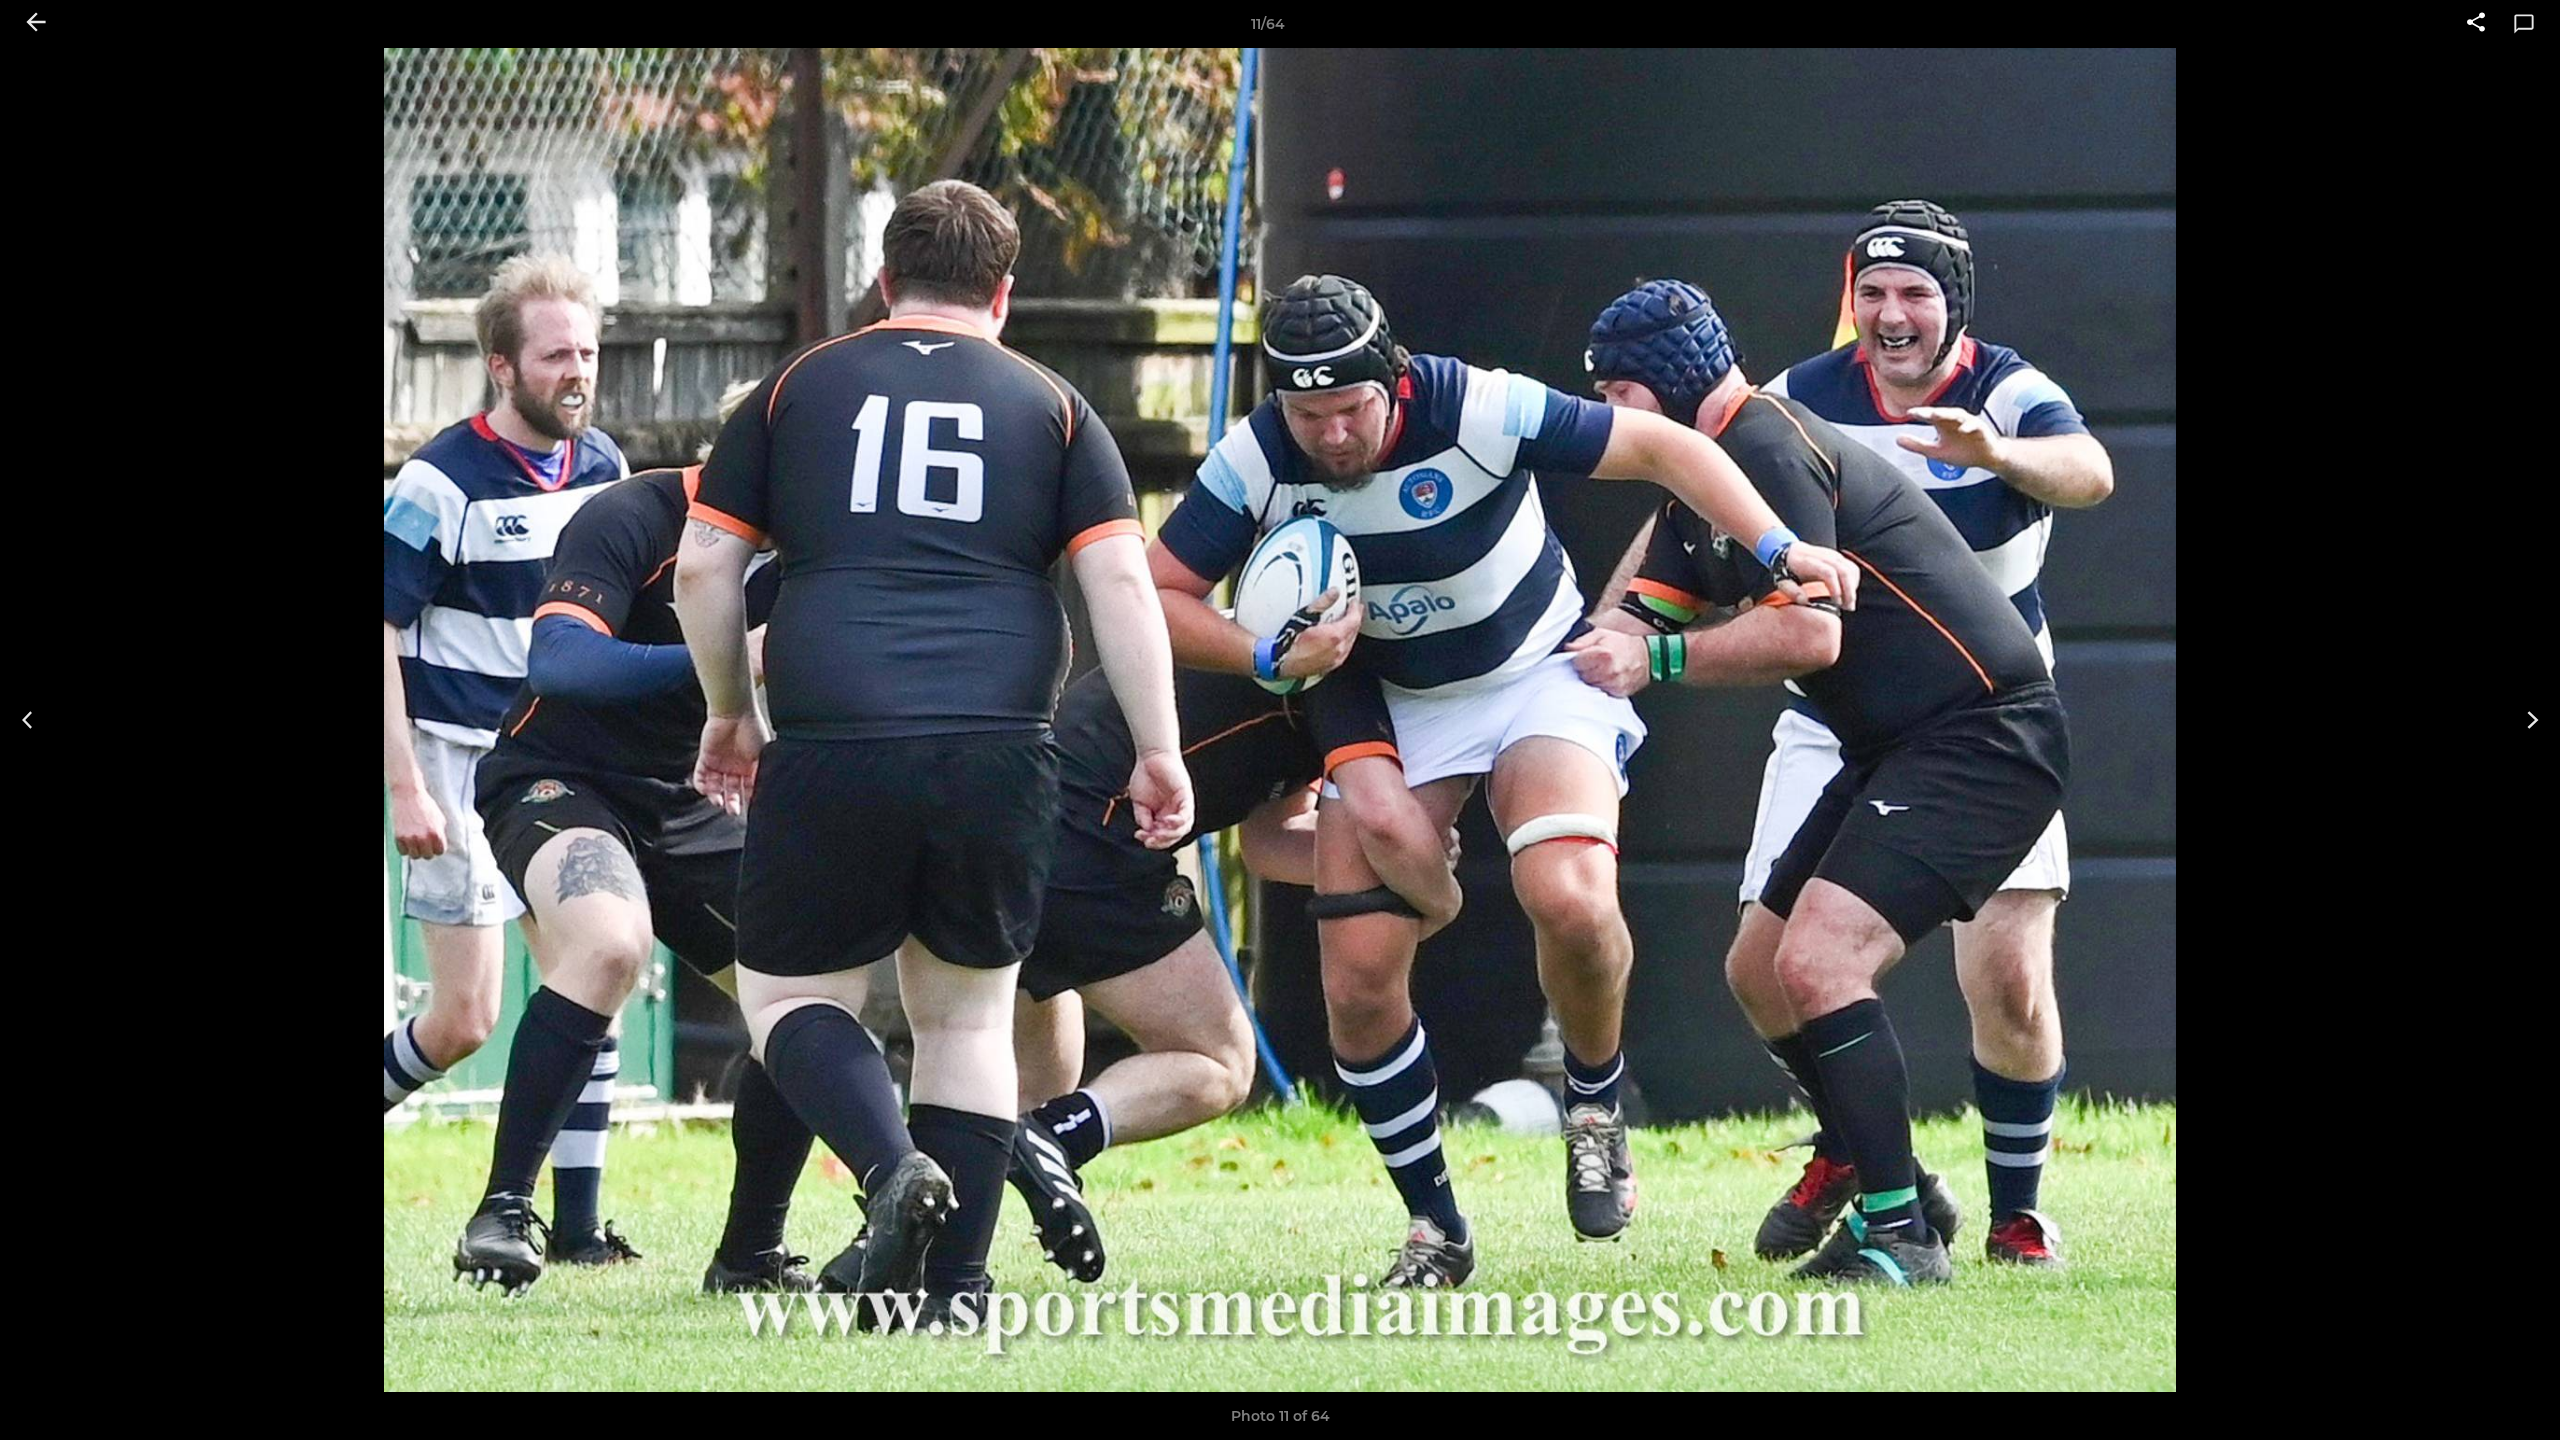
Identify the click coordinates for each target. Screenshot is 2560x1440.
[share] (2476, 24)
